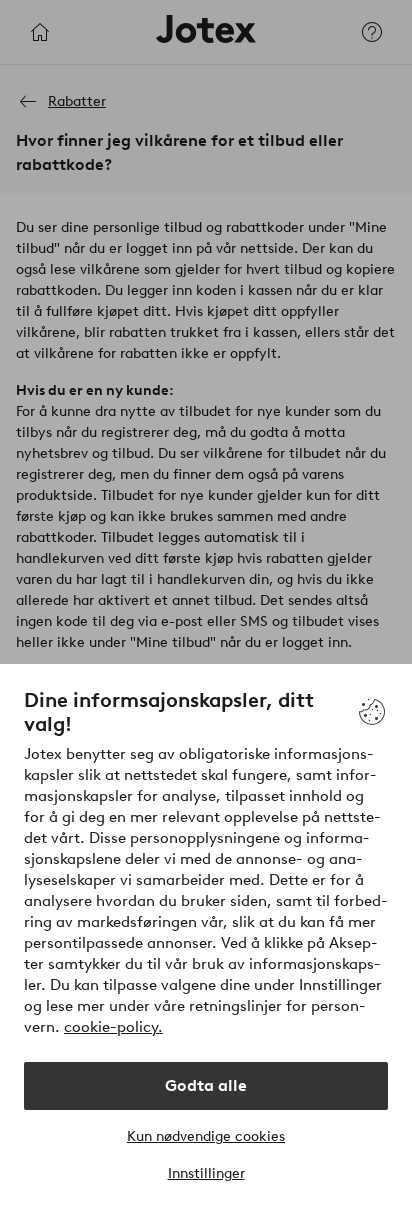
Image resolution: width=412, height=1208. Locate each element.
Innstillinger (206, 1173)
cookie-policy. (113, 1027)
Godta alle (206, 1085)
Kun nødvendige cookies (206, 1136)
